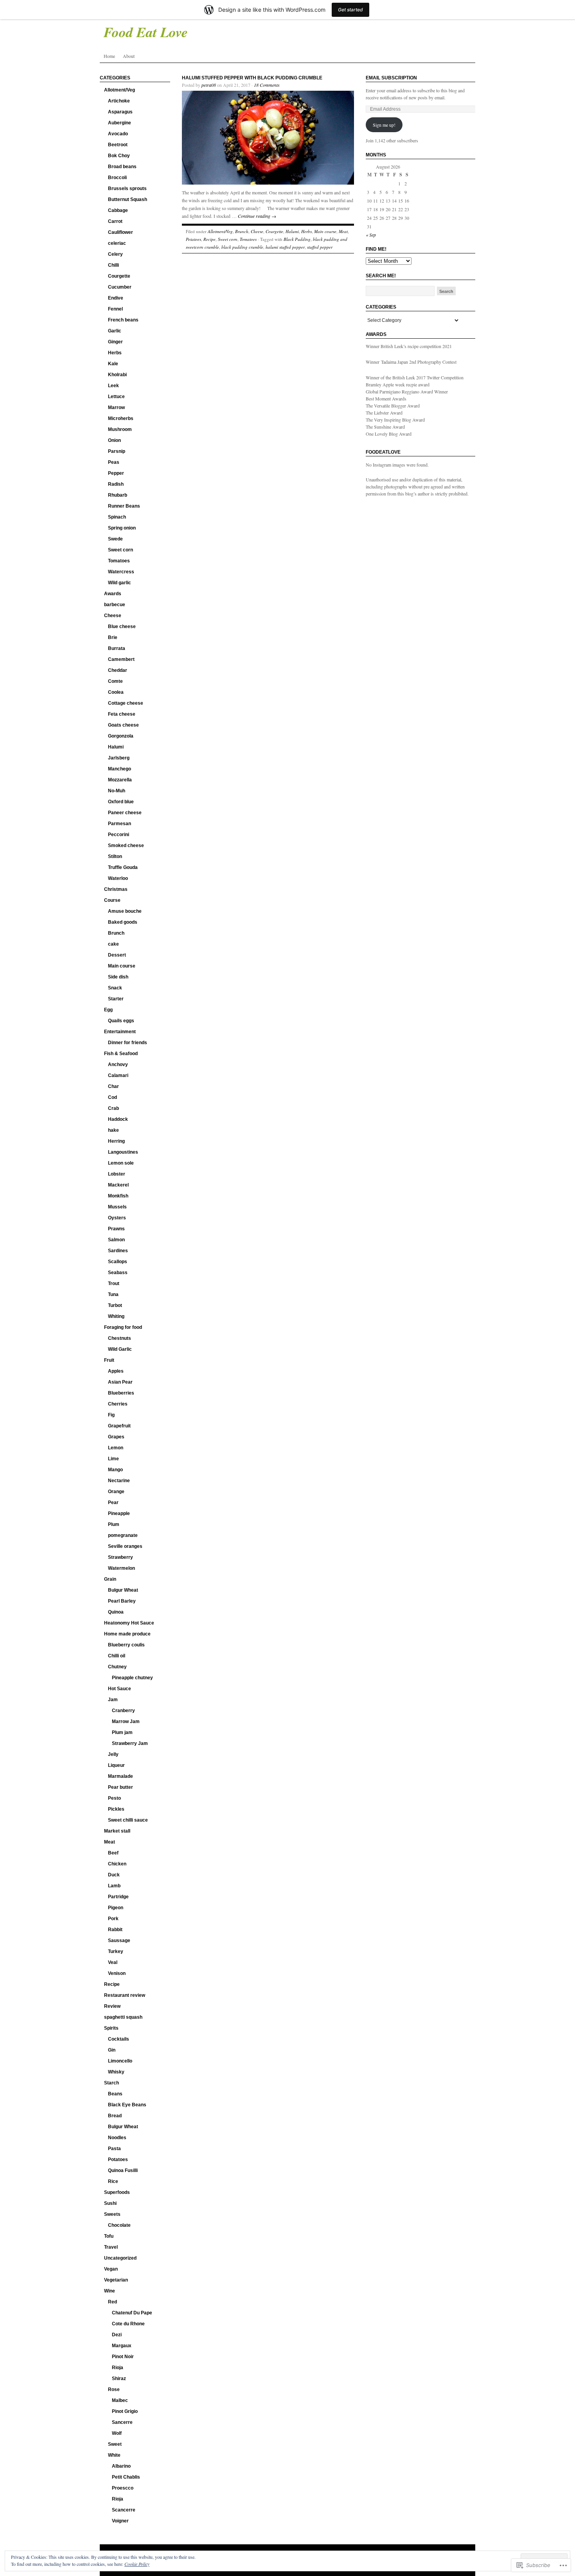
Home (109, 56)
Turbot (115, 1305)
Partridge (118, 1897)
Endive (116, 298)
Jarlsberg (119, 758)
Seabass (118, 1273)
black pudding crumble (242, 247)
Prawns (116, 1229)
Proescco (123, 2488)
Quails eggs (121, 1021)
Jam (113, 1700)
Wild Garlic (120, 1349)
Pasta (114, 2149)
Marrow (116, 407)
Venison (117, 1973)
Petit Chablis (126, 2477)
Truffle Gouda (123, 867)
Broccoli (117, 178)
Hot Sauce (119, 1689)
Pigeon (116, 1908)
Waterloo (118, 878)
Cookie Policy (137, 2564)
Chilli (113, 265)
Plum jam (122, 1732)
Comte (115, 681)
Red (112, 2302)
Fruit (109, 1360)
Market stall (117, 1831)
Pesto (114, 1798)
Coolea (116, 692)
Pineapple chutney (132, 1678)
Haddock (118, 1119)
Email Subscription (391, 78)
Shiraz (119, 2379)
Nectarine (119, 1481)
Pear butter (120, 1787)
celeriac (117, 243)
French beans (123, 320)
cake (113, 944)
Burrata (117, 648)
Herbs (115, 353)
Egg (108, 1010)
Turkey (116, 1951)
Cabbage (118, 210)
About (129, 56)
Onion (114, 440)
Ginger (115, 342)
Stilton (115, 856)
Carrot (115, 221)
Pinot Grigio (125, 2411)
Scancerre (124, 2510)
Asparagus (120, 112)
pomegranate (123, 1535)
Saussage (119, 1941)
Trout (114, 1284)
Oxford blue (121, 802)
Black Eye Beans (127, 2105)
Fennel (115, 309)
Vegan (111, 2269)
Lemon (116, 1448)
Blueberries (121, 1393)
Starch (111, 2083)
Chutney (117, 1667)
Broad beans (122, 167)
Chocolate (119, 2225)
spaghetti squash (123, 2017)
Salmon (116, 1240)
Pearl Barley (122, 1601)
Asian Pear (120, 1382)
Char (113, 1086)
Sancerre (122, 2422)
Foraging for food (123, 1327)
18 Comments (267, 85)
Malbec (120, 2400)
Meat (110, 1842)
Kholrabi (117, 375)
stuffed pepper (320, 247)
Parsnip (117, 451)
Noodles (117, 2138)
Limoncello (120, 2061)
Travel (111, 2247)
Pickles (116, 1809)
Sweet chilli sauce (128, 1820)
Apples (116, 1371)
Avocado (118, 134)
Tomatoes (119, 561)
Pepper (116, 473)
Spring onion (122, 528)
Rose (114, 2389)
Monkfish (118, 1196)
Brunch (116, 933)
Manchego (119, 769)
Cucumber (120, 287)
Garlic (115, 331)
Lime (113, 1459)
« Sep (371, 235)
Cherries (118, 1404)
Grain (110, 1579)
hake (113, 1130)
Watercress (121, 572)
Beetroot (118, 145)
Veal (113, 1962)
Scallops (118, 1262)
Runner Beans (124, 506)
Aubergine (119, 123)
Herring (116, 1141)
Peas (114, 462)
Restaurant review (125, 1995)
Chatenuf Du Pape (132, 2313)
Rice (113, 2181)
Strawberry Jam (130, 1743)
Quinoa (116, 1612)
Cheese (113, 616)
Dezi (117, 2335)
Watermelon (121, 1568)
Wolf (117, 2433)
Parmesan (119, 824)
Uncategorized (120, 2258)
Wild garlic (119, 583)
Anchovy (118, 1065)
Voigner (120, 2521)
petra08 (209, 85)
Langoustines (123, 1152)
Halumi (116, 747)
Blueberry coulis (126, 1645)
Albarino (121, 2466)
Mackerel (118, 1185)
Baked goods (123, 922)
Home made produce (127, 1634)
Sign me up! (384, 125)
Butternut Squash (128, 199)
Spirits (111, 2028)
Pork (113, 1919)
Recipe (112, 1984)
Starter (116, 999)
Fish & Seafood (121, 1054)
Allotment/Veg (119, 90)
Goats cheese (123, 725)
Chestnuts (119, 1338)
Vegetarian (116, 2280)
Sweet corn (120, 550)
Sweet (115, 2444)
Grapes (116, 1437)
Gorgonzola (121, 736)
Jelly (113, 1754)
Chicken (117, 1864)
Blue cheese (122, 626)
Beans (115, 2094)
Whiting (116, 1316)
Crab (113, 1108)
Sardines (118, 1251)
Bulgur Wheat (123, 1590)
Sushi (110, 2203)
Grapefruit (119, 1426)
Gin (112, 2050)
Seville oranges (125, 1546)
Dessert (117, 955)
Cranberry (123, 1711)
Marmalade (120, 1776)
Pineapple (119, 1513)
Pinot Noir (123, 2357)
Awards (113, 594)
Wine (110, 2291)
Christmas (116, 889)
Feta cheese (122, 714)
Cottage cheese (126, 703)
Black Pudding (297, 239)
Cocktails (119, 2039)
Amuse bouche (125, 911)
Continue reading (257, 216)
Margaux (122, 2346)
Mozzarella (120, 780)
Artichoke (119, 101)
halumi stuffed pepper (285, 247)
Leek (113, 386)
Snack (115, 988)
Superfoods (117, 2192)
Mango (115, 1470)
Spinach (117, 517)
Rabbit (115, 1930)
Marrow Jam (126, 1722)
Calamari (118, 1075)
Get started (350, 10)
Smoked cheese (126, 846)
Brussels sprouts (127, 188)
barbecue (115, 605)
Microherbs (121, 418)
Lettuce (116, 397)
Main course (122, 966)
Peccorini (119, 835)
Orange (116, 1492)
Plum (114, 1524)
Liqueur (116, 1765)
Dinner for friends (128, 1043)
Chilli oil (117, 1656)
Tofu (109, 2236)
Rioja (118, 2368)
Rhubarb (118, 495)
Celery (115, 254)
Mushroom (120, 429)
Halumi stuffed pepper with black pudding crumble (252, 78)
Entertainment (120, 1032)
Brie (113, 637)
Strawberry (120, 1557)
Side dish (118, 977)
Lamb (114, 1886)
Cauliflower (120, 232)
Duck (114, 1875)
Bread (115, 2116)
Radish (116, 484)
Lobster (117, 1174)
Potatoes (118, 2160)
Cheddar (118, 670)
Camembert (121, 659)
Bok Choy (119, 156)
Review (112, 2006)
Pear (113, 1503)
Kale (113, 364)
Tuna (113, 1294)
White (114, 2455)
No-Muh (117, 791)
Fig (111, 1415)
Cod (112, 1097)
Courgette (119, 276)
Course (112, 900)
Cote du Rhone (128, 2324)
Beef (113, 1853)
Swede (115, 539)
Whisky (116, 2072)
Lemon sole (121, 1163)
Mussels (117, 1207)
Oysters (117, 1218)
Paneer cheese (125, 813)
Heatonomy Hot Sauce (129, 1623)
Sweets (112, 2214)
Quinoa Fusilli (123, 2170)
